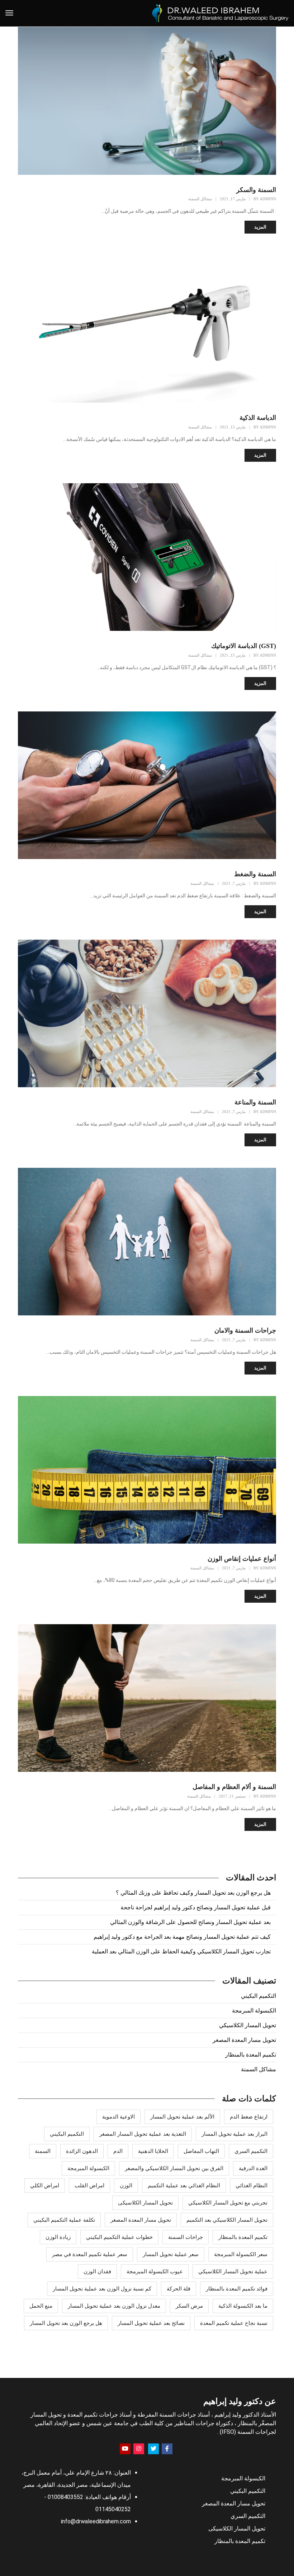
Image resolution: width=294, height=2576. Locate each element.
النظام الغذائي (252, 2186)
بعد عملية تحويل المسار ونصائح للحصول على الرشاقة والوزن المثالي (190, 1922)
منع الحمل (41, 2306)
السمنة (43, 2151)
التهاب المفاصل (201, 2151)
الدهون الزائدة (82, 2151)
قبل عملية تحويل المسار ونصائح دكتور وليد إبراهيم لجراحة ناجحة (196, 1907)
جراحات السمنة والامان (245, 1330)
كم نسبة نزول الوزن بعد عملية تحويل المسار (102, 2289)
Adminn (268, 199)
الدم (118, 2151)
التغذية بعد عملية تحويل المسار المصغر (143, 2134)
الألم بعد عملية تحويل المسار (182, 2117)
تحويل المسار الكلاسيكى (145, 2203)
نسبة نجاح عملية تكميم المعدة (234, 2323)
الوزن (126, 2186)
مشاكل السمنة (200, 199)
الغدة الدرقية (253, 2168)
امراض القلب (89, 2186)
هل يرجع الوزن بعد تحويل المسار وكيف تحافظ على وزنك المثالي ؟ (193, 1893)
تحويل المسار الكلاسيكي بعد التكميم (227, 2220)
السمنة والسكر (256, 190)
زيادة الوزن (58, 2237)
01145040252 (113, 2509)
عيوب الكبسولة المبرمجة (155, 2272)
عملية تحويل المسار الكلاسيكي (233, 2272)
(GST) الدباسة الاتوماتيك (244, 646)
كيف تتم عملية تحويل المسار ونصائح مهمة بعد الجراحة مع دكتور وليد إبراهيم (182, 1937)
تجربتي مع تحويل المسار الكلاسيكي (228, 2203)
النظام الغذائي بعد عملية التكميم (184, 2186)
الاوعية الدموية (118, 2117)
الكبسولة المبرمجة (254, 2011)
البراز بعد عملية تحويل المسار (234, 2134)
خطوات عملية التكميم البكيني (119, 2237)
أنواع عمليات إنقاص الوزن (242, 1559)
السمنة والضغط (255, 874)
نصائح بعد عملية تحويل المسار (151, 2323)
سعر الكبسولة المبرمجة (241, 2254)
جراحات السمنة (186, 2237)
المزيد (260, 227)
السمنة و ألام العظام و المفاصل (234, 1787)
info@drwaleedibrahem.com (96, 2521)
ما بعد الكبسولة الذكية (243, 2306)
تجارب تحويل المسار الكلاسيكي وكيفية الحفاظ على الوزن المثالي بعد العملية (181, 1951)
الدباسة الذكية (258, 418)
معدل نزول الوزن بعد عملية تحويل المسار (114, 2306)
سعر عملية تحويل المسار (171, 2254)
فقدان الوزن (97, 2272)
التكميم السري (251, 2151)
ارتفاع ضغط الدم (249, 2117)
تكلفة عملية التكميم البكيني (64, 2220)
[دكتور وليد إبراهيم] (220, 13)
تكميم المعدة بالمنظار (251, 2055)
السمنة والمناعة (255, 1102)
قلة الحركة (179, 2289)
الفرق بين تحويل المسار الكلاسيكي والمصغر (174, 2168)
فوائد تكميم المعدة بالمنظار (237, 2289)
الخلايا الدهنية (153, 2151)
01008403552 (65, 2497)
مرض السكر (189, 2306)
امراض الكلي (45, 2186)
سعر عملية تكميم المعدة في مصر (90, 2254)
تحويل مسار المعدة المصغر (244, 2040)
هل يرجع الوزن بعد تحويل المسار (66, 2323)
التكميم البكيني (259, 1996)
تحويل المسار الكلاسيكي (248, 2025)
